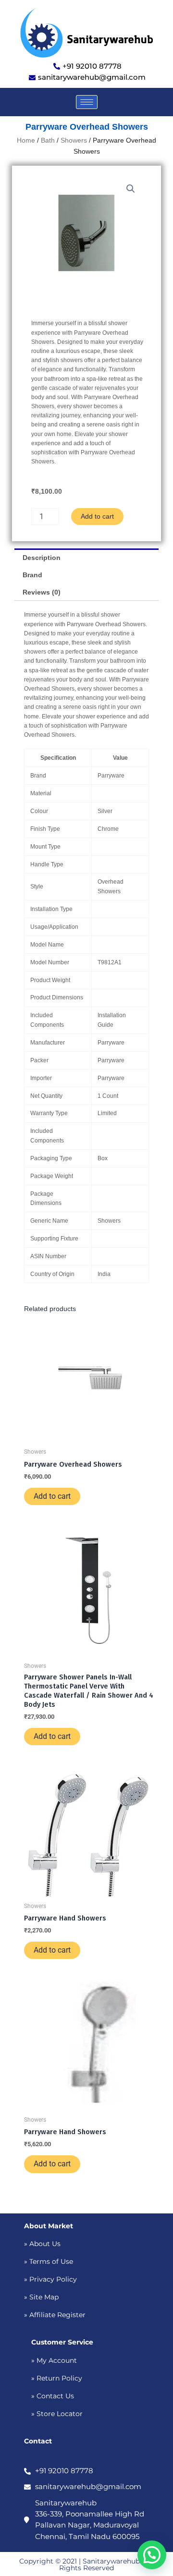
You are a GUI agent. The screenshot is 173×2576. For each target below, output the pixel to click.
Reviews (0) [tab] (42, 592)
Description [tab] (42, 558)
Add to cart (97, 516)
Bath (48, 140)
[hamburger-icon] (87, 102)
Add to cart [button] (52, 1496)
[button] (131, 189)
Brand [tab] (32, 575)
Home (26, 140)
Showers (74, 140)
